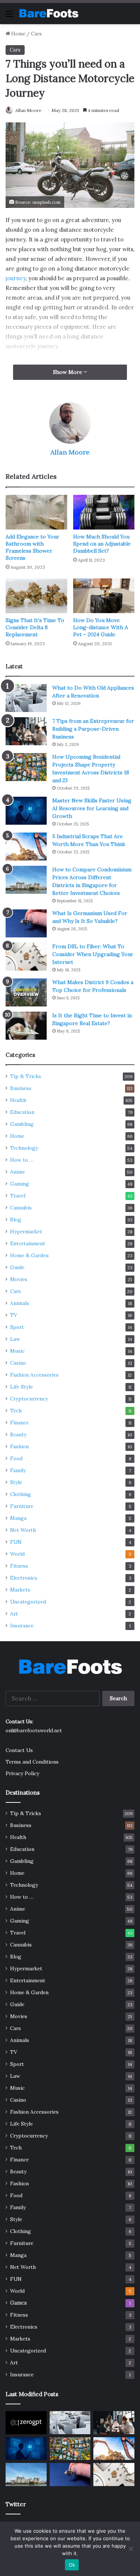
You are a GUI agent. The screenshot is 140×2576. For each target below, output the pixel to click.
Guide (17, 1267)
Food (16, 1458)
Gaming (20, 1184)
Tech (16, 1411)
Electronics (24, 1578)
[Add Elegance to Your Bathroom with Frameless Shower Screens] (36, 512)
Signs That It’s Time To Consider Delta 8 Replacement (35, 627)
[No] (131, 2549)
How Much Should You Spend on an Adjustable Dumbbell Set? (102, 544)
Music (17, 1351)
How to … (22, 1160)
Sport (17, 1327)
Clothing (21, 1494)
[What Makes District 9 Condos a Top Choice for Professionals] (26, 992)
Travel (18, 1196)
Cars (36, 34)
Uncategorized (28, 1602)
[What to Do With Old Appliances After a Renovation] (26, 698)
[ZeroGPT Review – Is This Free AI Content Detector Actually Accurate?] (26, 2423)
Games (18, 2303)
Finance (19, 1423)
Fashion (19, 1446)
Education (22, 1112)
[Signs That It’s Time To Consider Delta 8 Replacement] (36, 596)
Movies (19, 1279)
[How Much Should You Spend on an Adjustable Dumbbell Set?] (104, 512)
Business (21, 1088)
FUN (16, 1542)
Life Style (21, 1387)
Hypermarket (26, 1231)
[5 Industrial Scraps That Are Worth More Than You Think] (26, 847)
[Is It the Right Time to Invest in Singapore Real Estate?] (26, 1026)
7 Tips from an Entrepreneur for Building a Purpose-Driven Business (93, 729)
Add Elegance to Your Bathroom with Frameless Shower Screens (32, 547)
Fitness (19, 1566)
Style (16, 1482)
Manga (18, 1518)
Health (18, 1100)
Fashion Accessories (34, 1375)
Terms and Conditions (32, 1762)
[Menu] (9, 16)
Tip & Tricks (26, 1076)
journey (16, 278)
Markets (20, 1590)
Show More (68, 372)
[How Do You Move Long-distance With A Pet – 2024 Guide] (104, 596)
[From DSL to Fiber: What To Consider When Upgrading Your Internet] (26, 957)
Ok (72, 2565)
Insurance (22, 1626)
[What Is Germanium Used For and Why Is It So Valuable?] (26, 923)
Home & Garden (29, 1255)
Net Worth (23, 1530)
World (17, 1554)
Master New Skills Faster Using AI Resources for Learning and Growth (92, 808)
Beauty (18, 1434)
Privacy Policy (22, 1773)
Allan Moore (28, 110)
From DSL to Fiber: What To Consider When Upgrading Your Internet (93, 954)
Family (18, 1470)
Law (15, 1339)
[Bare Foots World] (49, 13)
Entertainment (28, 1243)
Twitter (16, 2504)
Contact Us (19, 1750)
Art (14, 1614)
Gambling (22, 1124)
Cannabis (21, 1208)
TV (14, 1315)
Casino (18, 1363)
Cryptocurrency (29, 1399)
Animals (20, 1303)
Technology (24, 1148)
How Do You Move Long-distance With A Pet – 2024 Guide (101, 627)
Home (18, 34)
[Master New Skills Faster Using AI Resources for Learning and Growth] (26, 811)
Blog (16, 1220)
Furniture (22, 1506)
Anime (18, 1172)
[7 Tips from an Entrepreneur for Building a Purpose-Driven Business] (26, 731)
